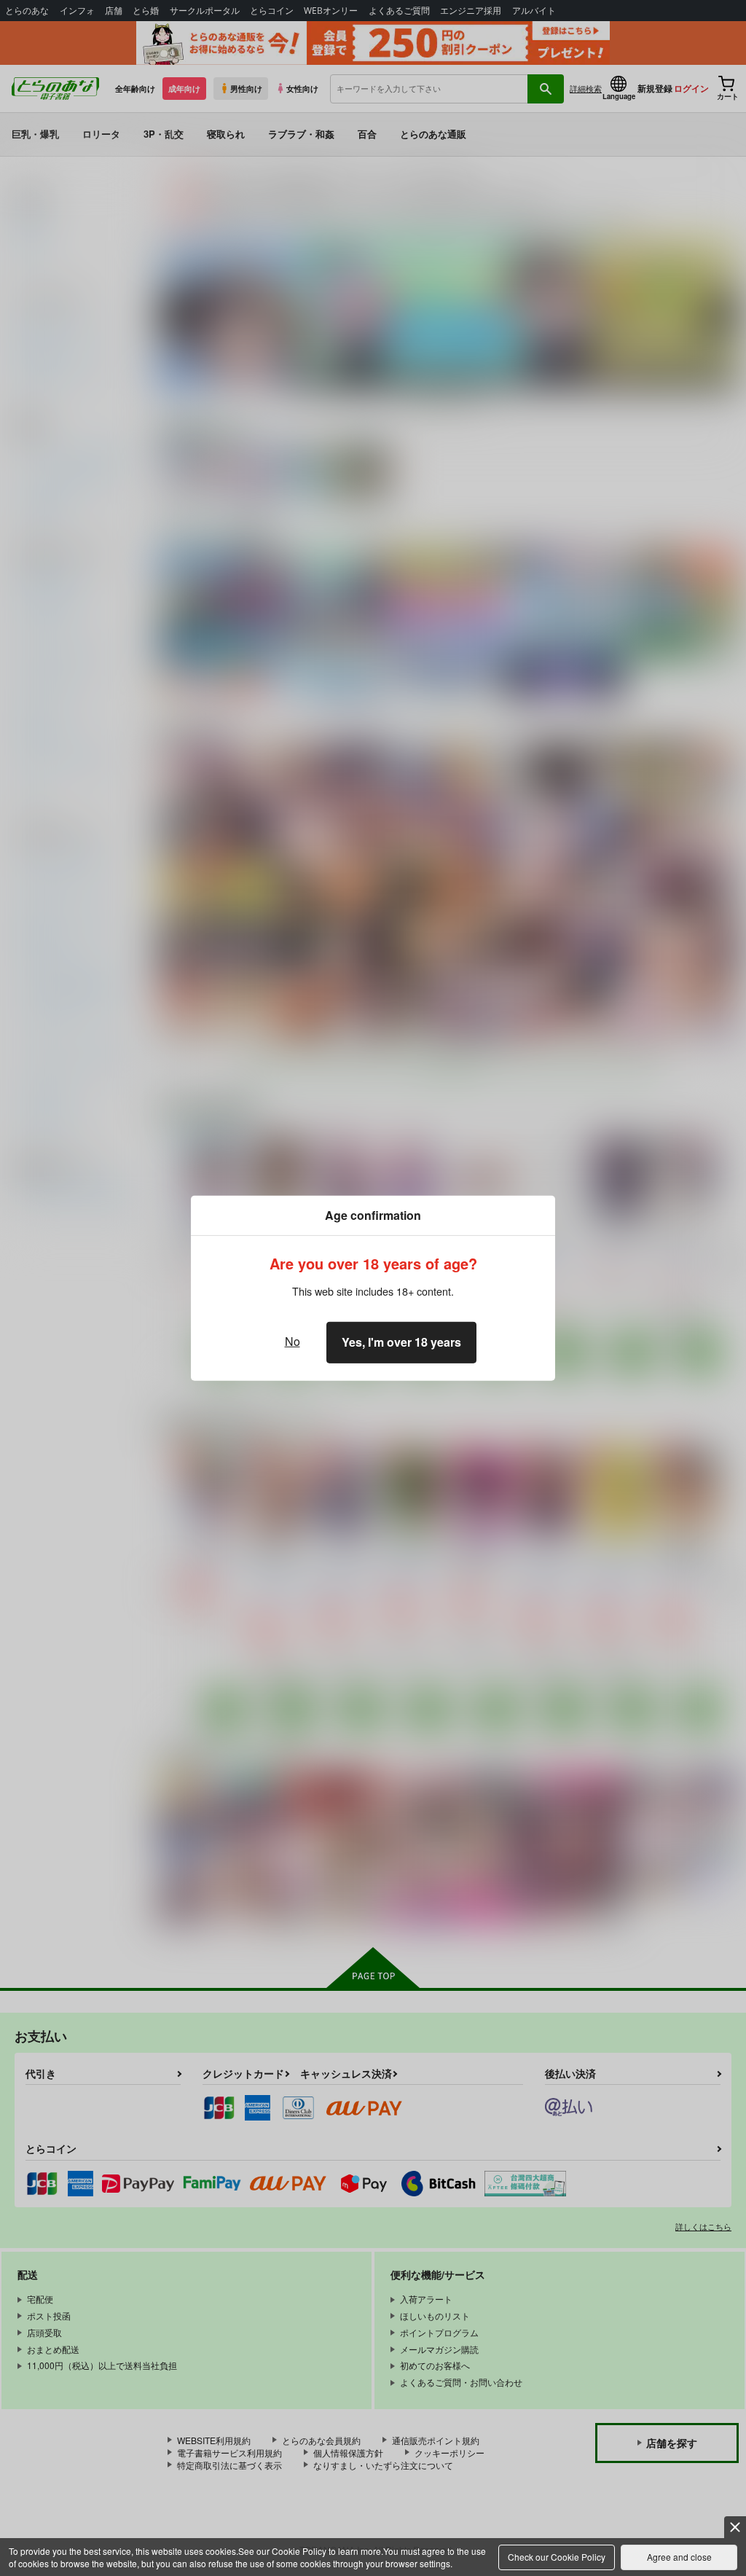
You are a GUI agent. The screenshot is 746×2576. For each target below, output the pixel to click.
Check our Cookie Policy (557, 2557)
